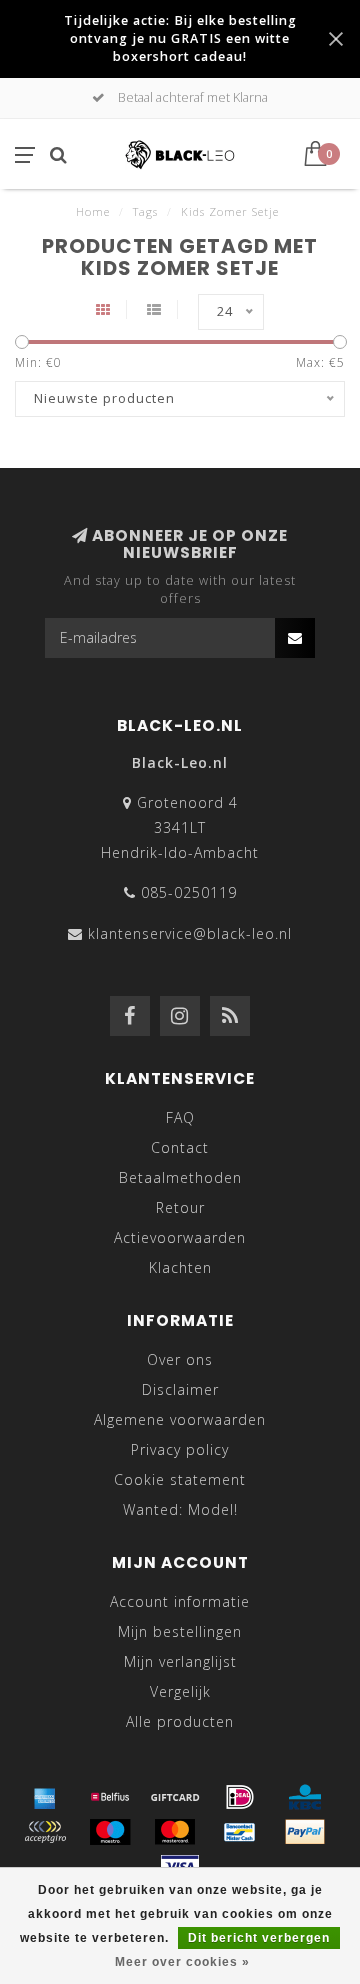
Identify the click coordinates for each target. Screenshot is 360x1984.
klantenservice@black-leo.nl (190, 933)
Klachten (180, 1267)
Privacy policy (180, 1449)
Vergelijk (180, 1691)
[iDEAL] (240, 1797)
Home (93, 211)
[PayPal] (305, 1832)
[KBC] (305, 1797)
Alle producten (180, 1721)
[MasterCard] (175, 1832)
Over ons (180, 1359)
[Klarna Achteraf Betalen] (45, 1832)
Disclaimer (180, 1389)
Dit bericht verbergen (259, 1938)
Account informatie (180, 1601)
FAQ (180, 1117)
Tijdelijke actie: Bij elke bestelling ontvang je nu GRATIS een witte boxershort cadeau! (180, 38)
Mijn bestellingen (180, 1631)
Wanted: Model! (180, 1509)
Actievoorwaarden (180, 1237)
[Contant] (175, 1797)
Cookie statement (180, 1479)
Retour (180, 1207)
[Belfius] (110, 1797)
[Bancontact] (240, 1832)
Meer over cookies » (182, 1962)
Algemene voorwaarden (180, 1419)
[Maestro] (110, 1832)
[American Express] (45, 1797)
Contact (180, 1147)
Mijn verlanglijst (180, 1661)
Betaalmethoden (180, 1177)
